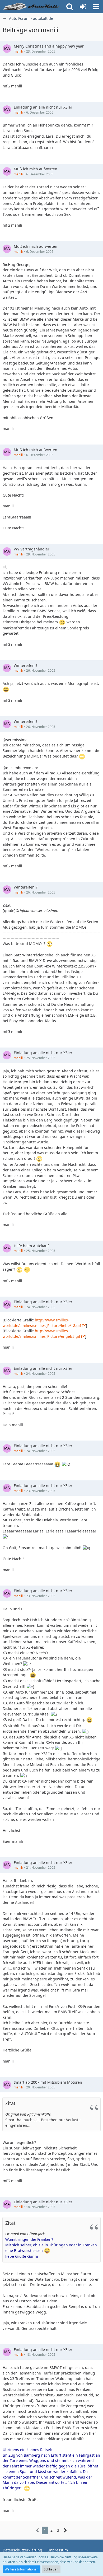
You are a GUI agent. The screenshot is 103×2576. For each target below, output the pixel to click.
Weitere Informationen (22, 2569)
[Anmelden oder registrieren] (83, 7)
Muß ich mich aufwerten (36, 169)
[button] (96, 7)
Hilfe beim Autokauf (31, 1246)
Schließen (51, 2569)
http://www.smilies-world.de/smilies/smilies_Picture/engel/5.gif (41, 1334)
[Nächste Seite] (65, 2530)
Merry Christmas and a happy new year (49, 46)
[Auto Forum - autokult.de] (32, 7)
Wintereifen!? (25, 665)
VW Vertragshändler (32, 549)
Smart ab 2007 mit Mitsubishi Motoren (48, 2082)
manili (18, 51)
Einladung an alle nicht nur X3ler (43, 107)
